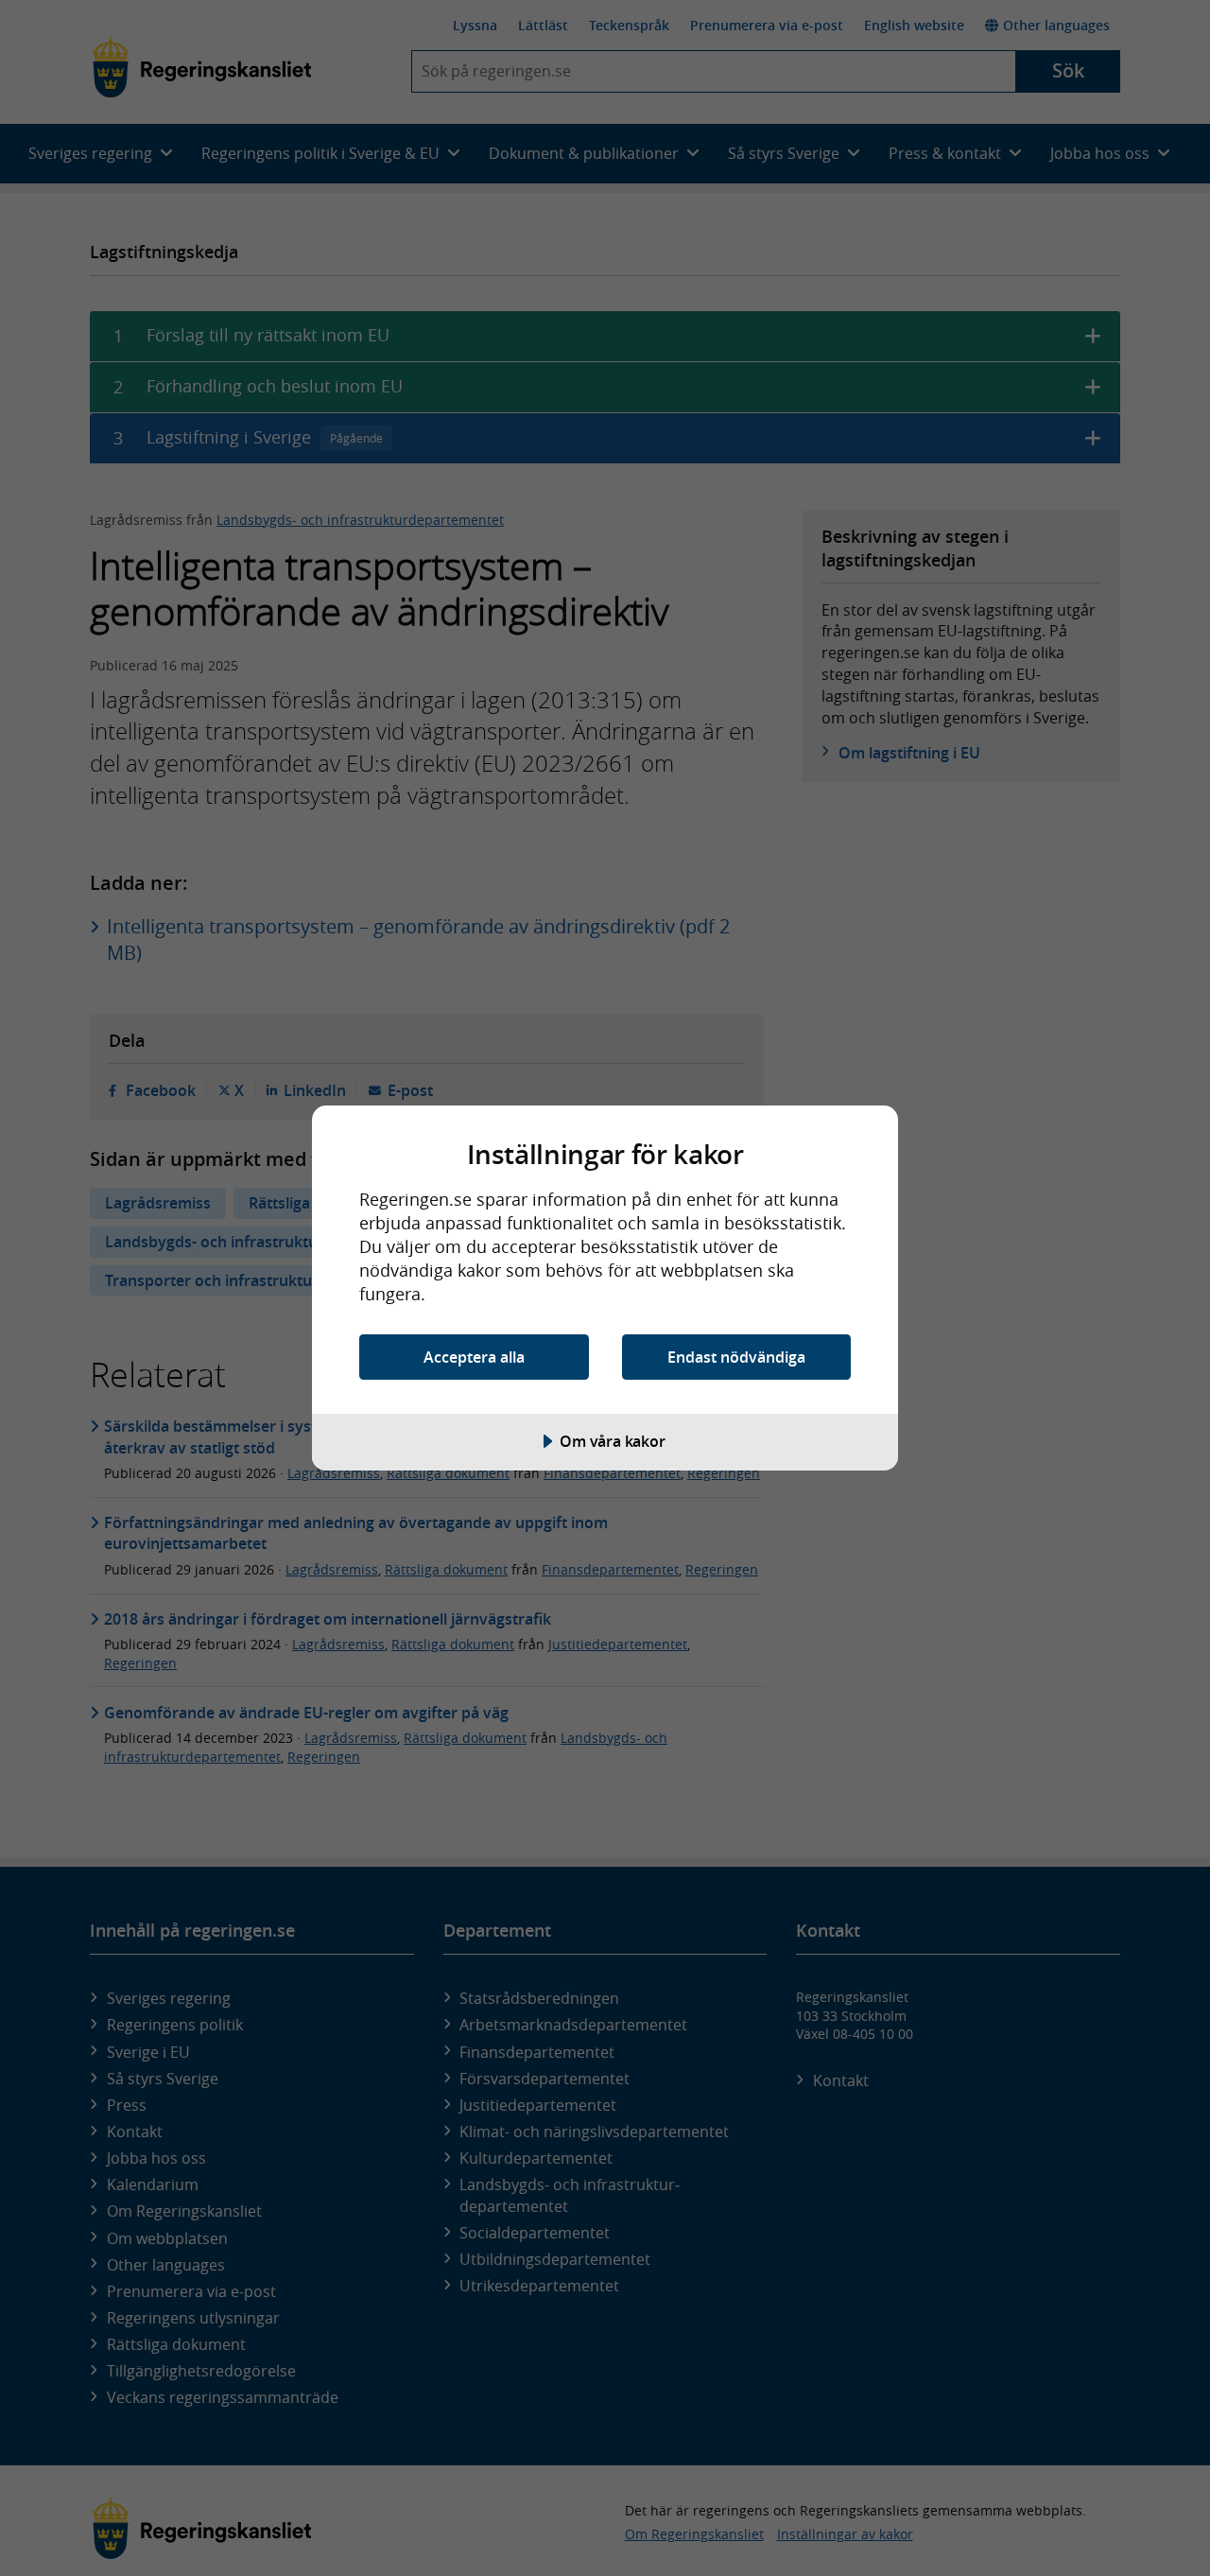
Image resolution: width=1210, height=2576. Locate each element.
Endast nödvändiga (736, 1357)
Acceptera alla (474, 1357)
